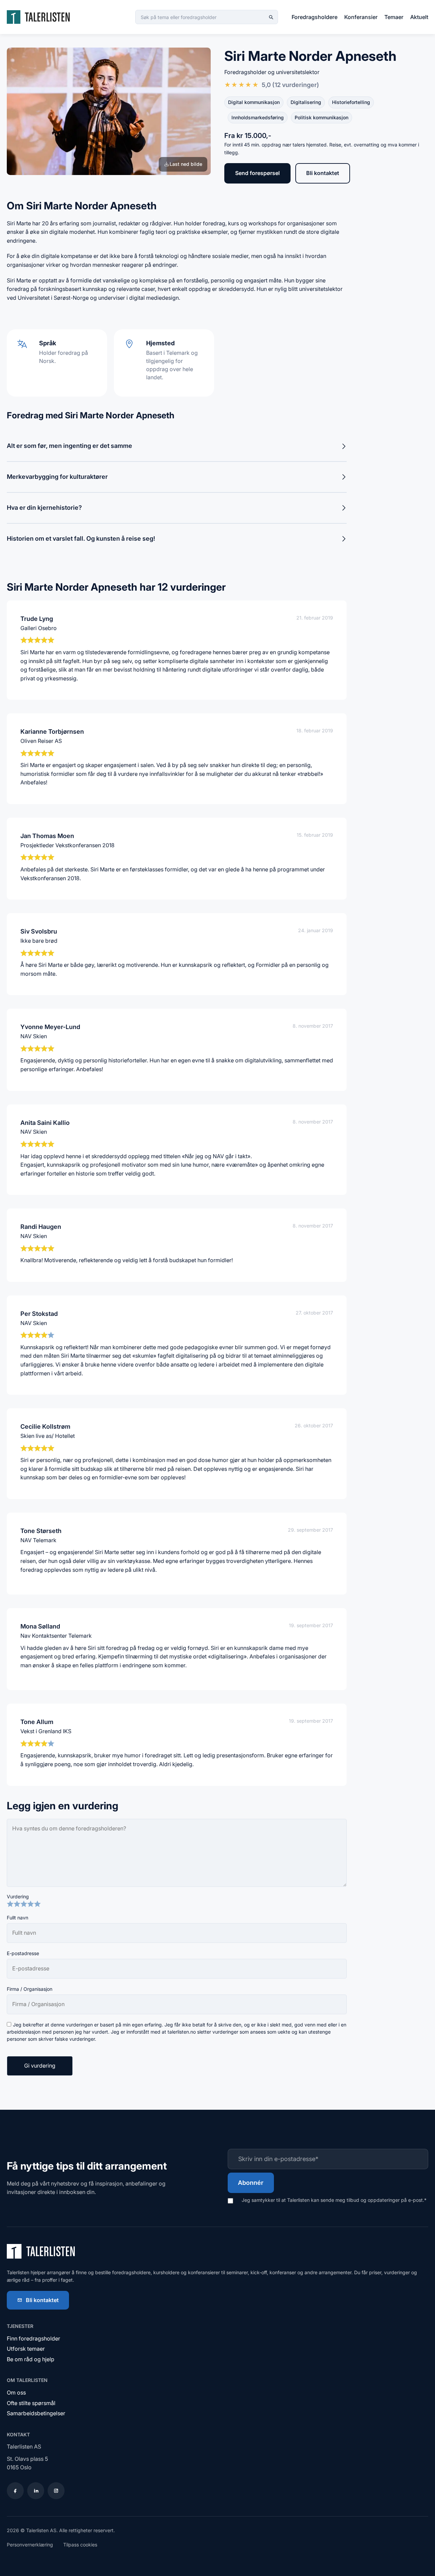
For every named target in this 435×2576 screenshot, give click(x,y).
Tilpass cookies (80, 2545)
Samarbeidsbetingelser (36, 2413)
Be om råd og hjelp (31, 2359)
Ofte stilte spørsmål (31, 2403)
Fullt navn (18, 1918)
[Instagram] (56, 2491)
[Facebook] (15, 2491)
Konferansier (361, 17)
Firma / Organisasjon (30, 1989)
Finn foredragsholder (33, 2338)
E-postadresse (23, 1953)
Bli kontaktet (323, 173)
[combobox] (207, 17)
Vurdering (18, 1896)
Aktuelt (419, 17)
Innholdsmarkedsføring (258, 117)
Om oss (16, 2392)
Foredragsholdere (315, 17)
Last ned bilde (186, 164)
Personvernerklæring (30, 2545)
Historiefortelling (351, 102)
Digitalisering (306, 102)
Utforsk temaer (26, 2349)
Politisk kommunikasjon (321, 117)
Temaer (394, 17)
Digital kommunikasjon (254, 102)
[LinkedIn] (36, 2491)
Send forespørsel (257, 173)
